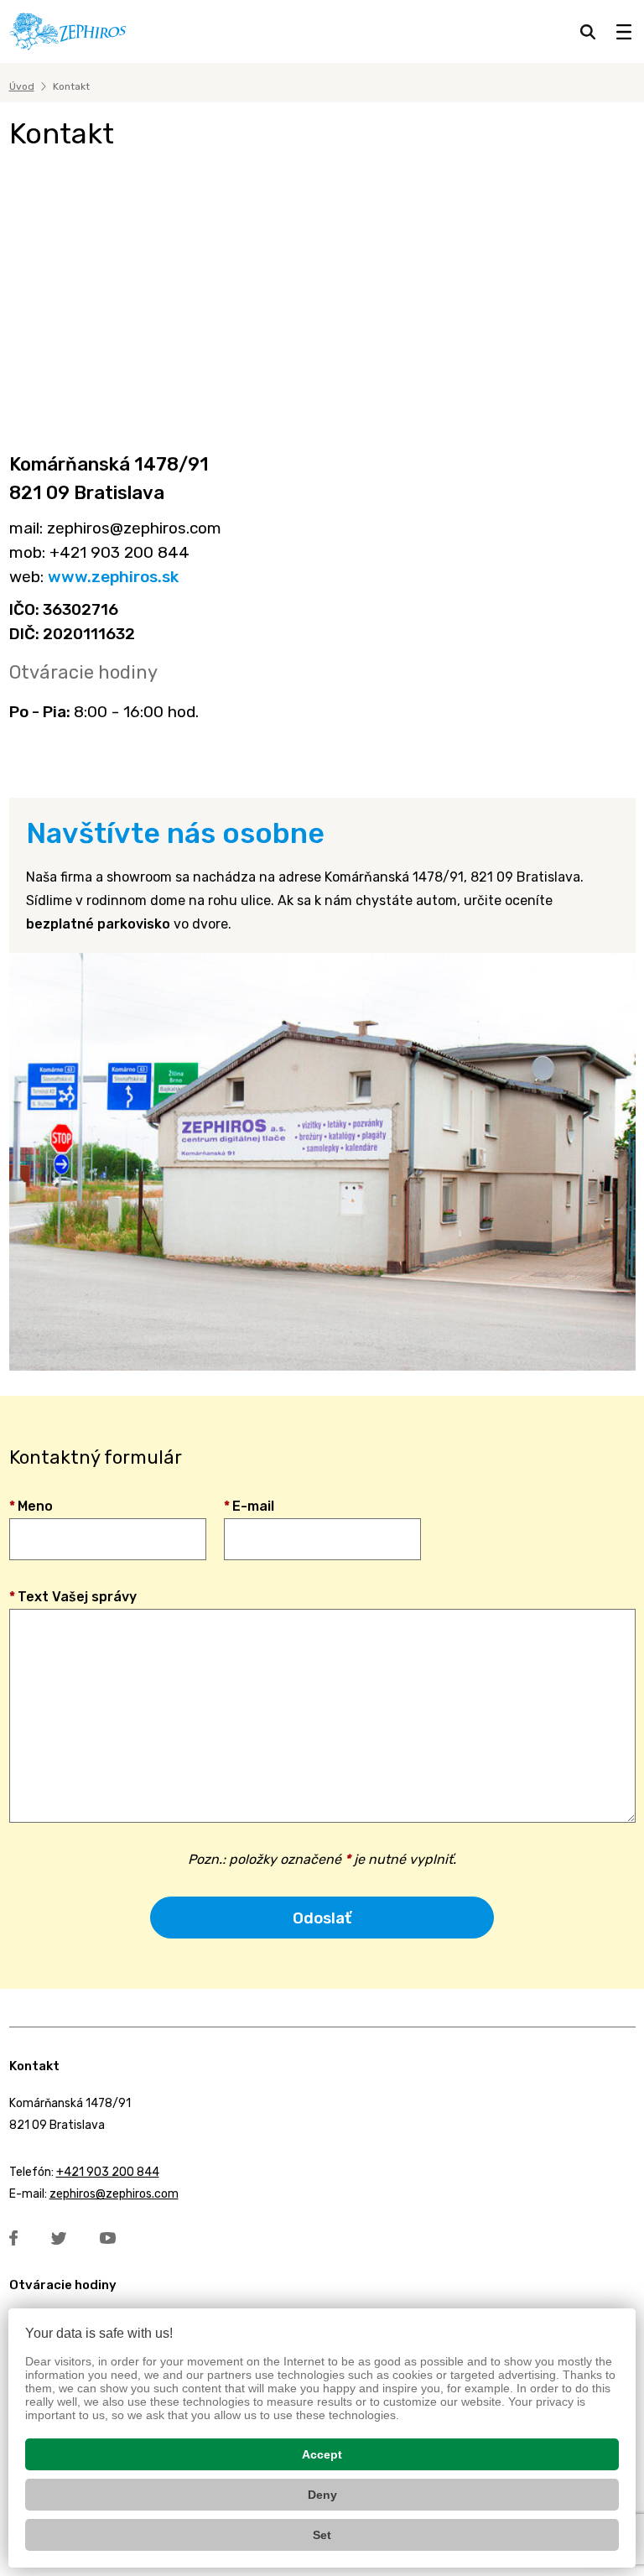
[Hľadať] (588, 32)
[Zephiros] (68, 31)
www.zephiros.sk (113, 577)
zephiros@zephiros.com (114, 2194)
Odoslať (322, 1918)
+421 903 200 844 (108, 2172)
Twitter (59, 2238)
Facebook (13, 2238)
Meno (31, 1506)
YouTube (108, 2238)
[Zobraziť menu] (624, 32)
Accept (322, 2454)
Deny (322, 2495)
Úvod (22, 86)
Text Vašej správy (73, 1597)
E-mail (249, 1506)
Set (322, 2535)
